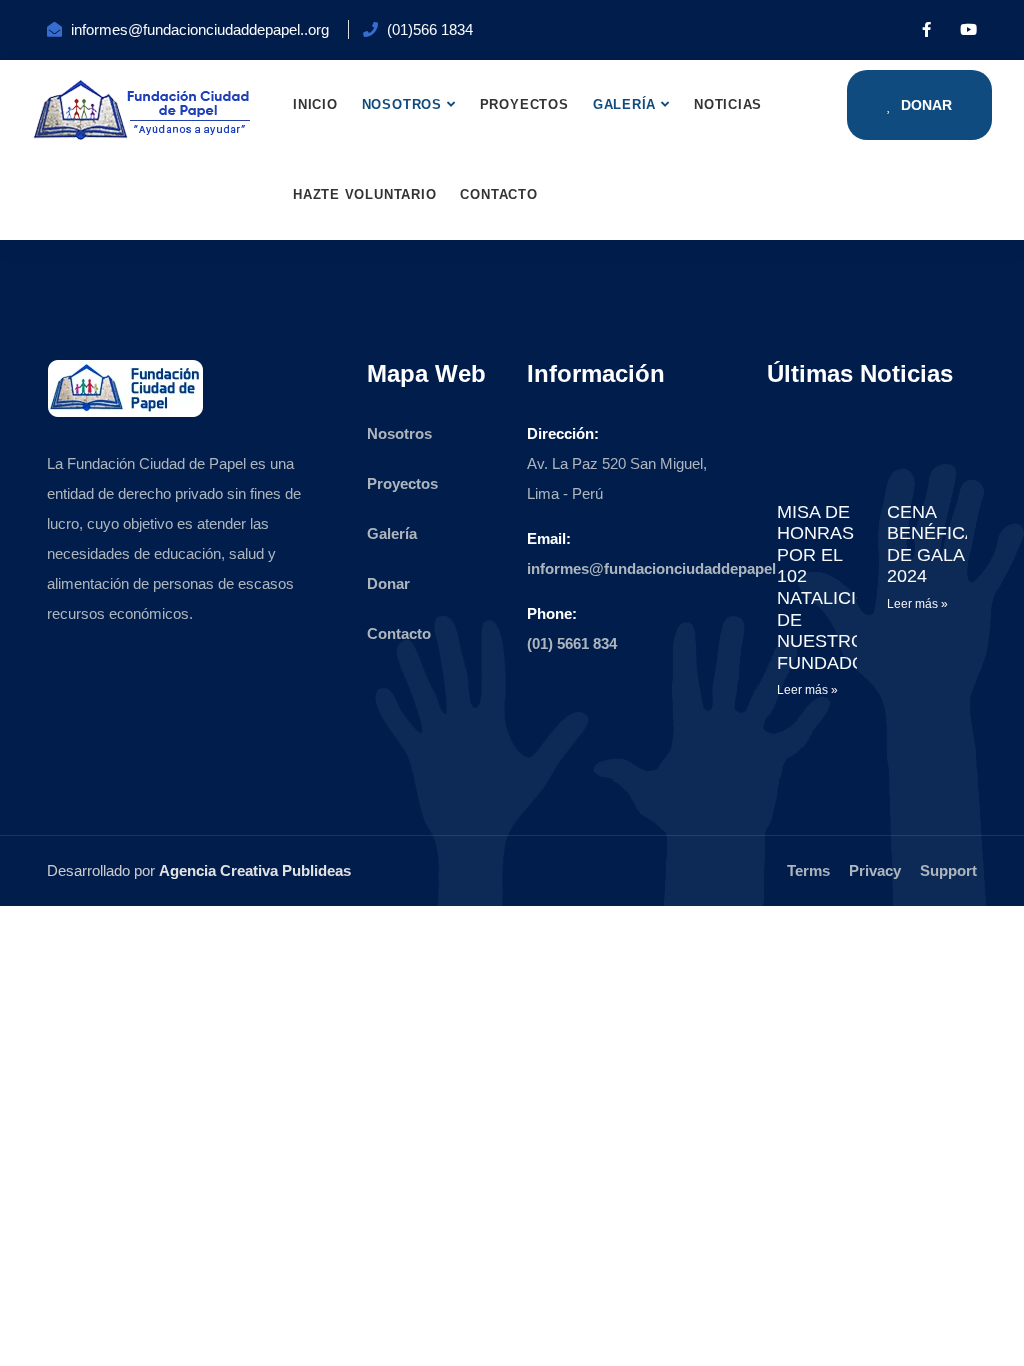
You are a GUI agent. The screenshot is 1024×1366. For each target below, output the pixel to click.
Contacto (498, 194)
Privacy (875, 870)
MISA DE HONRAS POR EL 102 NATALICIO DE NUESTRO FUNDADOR (828, 587)
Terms (808, 870)
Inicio (315, 104)
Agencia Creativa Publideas (255, 870)
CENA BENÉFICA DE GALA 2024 (931, 544)
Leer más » (807, 690)
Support (948, 870)
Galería (624, 104)
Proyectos (524, 104)
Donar (924, 105)
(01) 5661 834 (572, 643)
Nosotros (402, 104)
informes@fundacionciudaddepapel (651, 568)
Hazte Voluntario (364, 194)
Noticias (728, 104)
